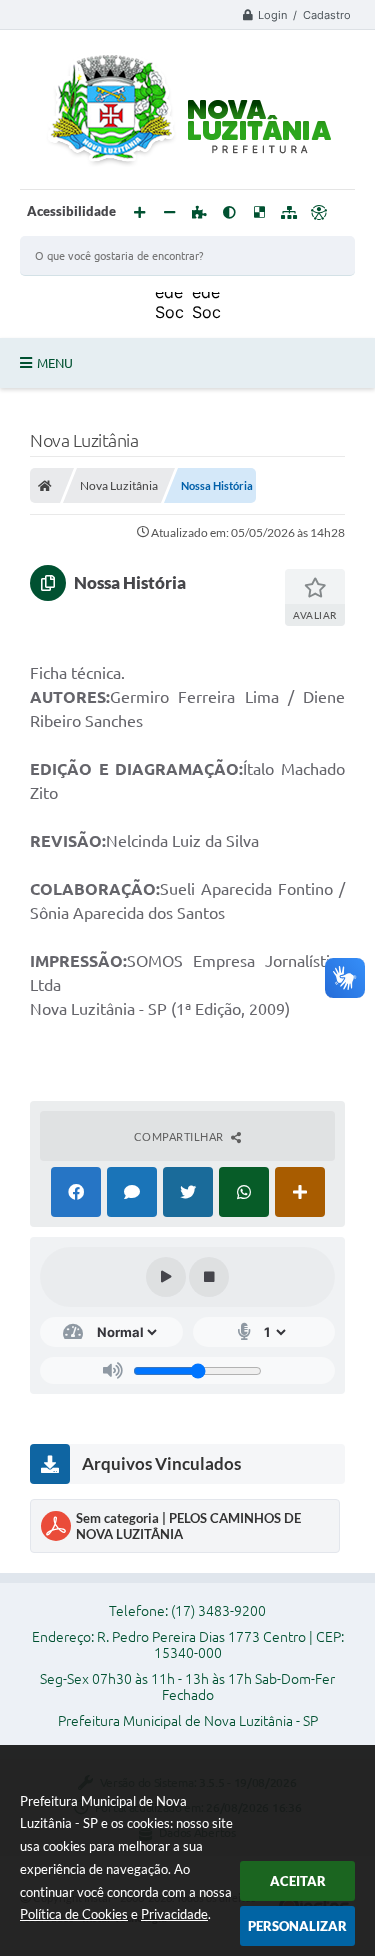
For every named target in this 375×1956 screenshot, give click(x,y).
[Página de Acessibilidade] (319, 213)
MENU (55, 363)
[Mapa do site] (289, 213)
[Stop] (209, 1277)
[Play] (166, 1277)
